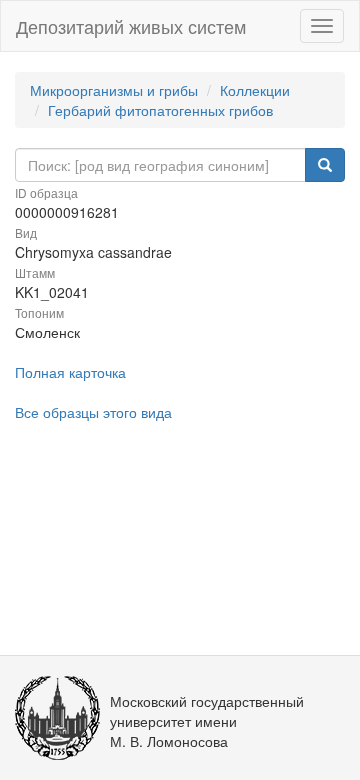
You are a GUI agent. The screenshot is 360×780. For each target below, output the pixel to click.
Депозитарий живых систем (131, 26)
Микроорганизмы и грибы (114, 90)
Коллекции (255, 90)
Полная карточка (70, 372)
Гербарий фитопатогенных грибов (160, 110)
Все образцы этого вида (93, 412)
